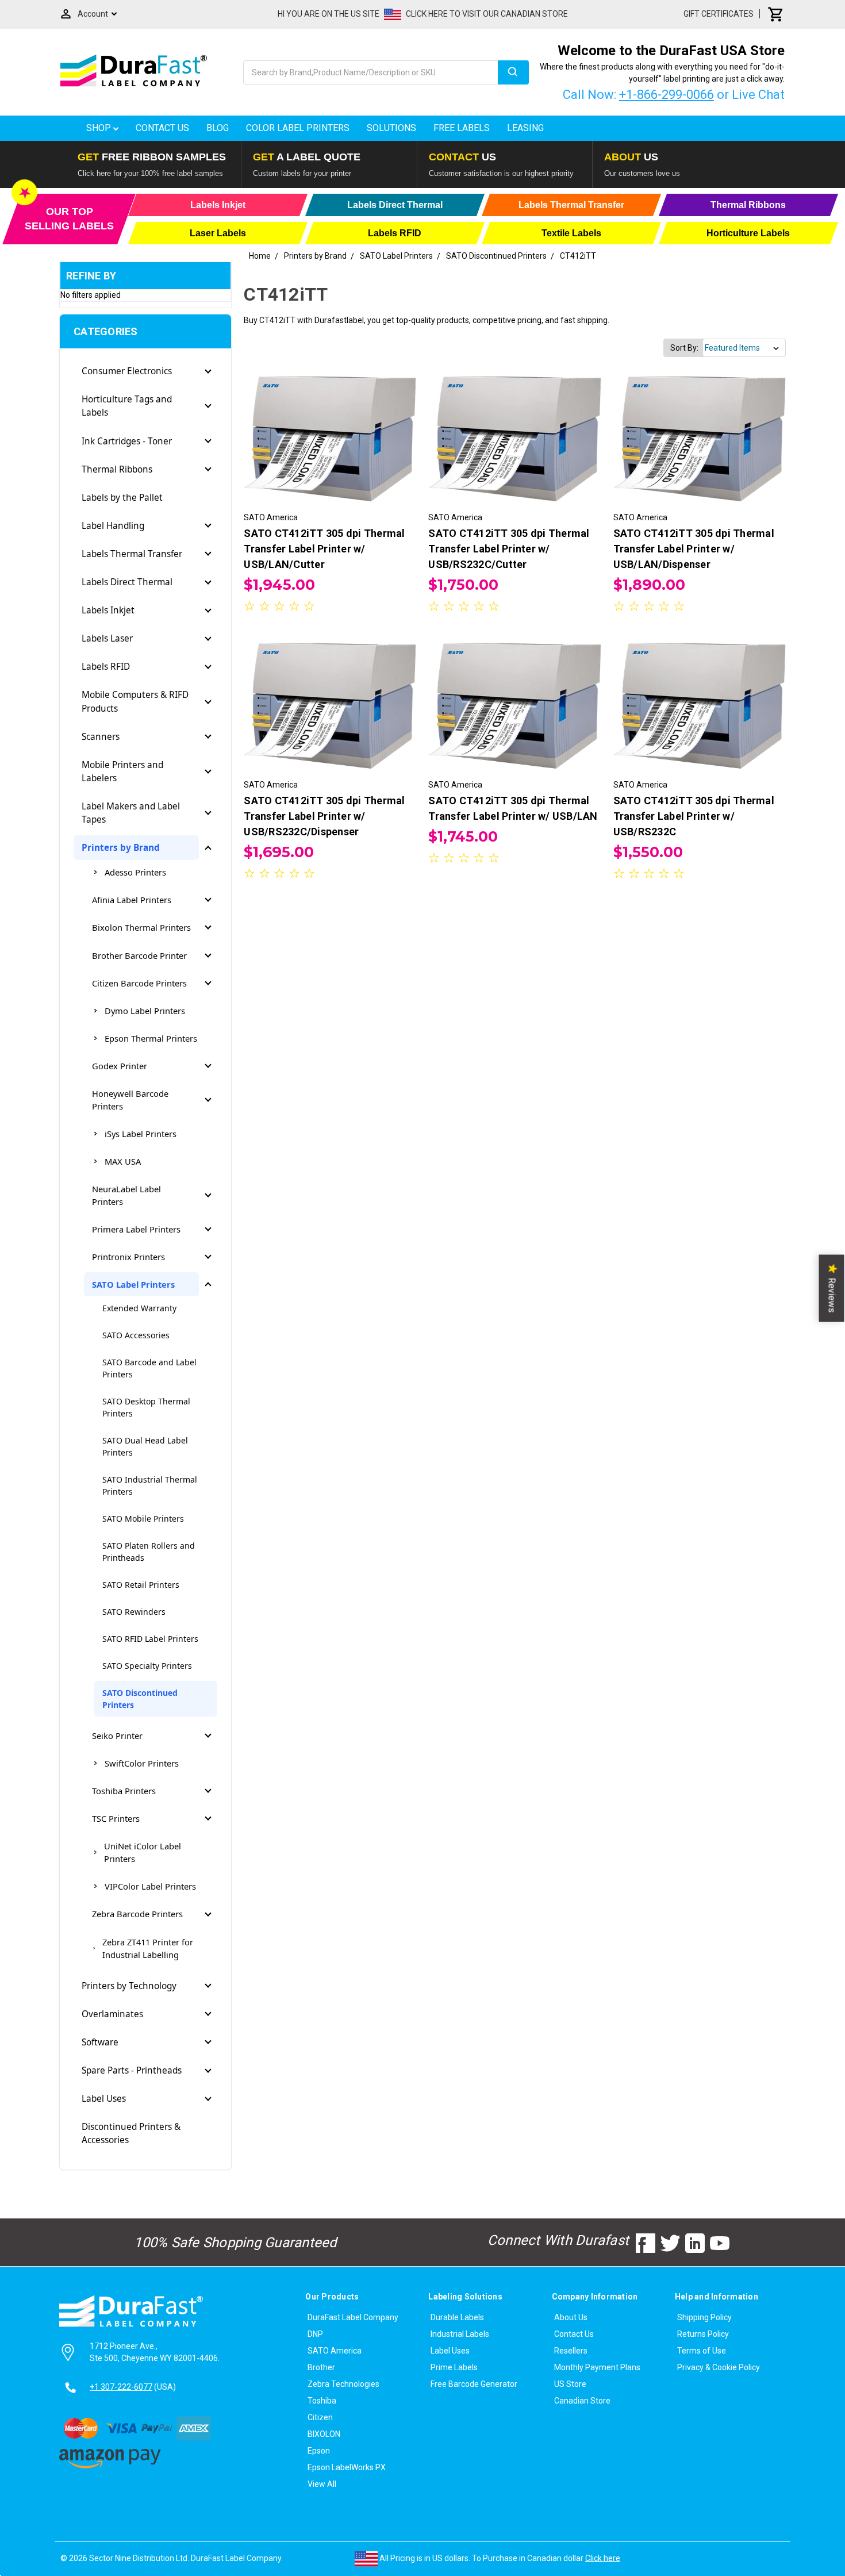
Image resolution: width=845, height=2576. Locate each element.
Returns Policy (703, 2334)
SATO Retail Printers (141, 1585)
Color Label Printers (298, 128)
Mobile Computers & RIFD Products (135, 701)
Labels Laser (107, 638)
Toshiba (322, 2401)
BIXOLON (324, 2434)
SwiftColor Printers (142, 1763)
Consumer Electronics (127, 371)
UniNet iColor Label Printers (143, 1852)
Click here (603, 2558)
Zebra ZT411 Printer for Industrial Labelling (148, 1948)
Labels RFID (106, 667)
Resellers (571, 2351)
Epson (319, 2451)
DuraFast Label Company (353, 2317)
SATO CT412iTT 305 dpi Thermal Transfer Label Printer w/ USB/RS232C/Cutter (509, 549)
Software (100, 2042)
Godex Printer (120, 1066)
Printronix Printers (128, 1257)
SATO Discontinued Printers (140, 1699)
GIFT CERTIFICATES (719, 14)
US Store (570, 2384)
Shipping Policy (704, 2317)
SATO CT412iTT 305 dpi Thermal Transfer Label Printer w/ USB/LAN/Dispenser (694, 549)
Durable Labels (457, 2317)
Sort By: (684, 348)
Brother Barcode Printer (139, 955)
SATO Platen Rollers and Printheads (149, 1552)
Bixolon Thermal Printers (141, 927)
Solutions (391, 128)
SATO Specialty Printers (147, 1666)
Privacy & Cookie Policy (719, 2367)
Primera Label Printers (136, 1229)
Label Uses (104, 2099)
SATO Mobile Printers (143, 1519)
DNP (315, 2334)
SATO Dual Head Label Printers (145, 1446)
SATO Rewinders (134, 1612)
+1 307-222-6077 (121, 2387)
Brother (321, 2367)
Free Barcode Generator (474, 2384)
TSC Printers (116, 1818)
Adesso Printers (135, 872)
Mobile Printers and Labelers (122, 771)
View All (322, 2484)
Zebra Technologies (343, 2384)
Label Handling (113, 526)
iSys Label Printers (141, 1134)
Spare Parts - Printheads (132, 2070)
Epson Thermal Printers (151, 1038)
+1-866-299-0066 (667, 95)
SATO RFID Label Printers (150, 1639)
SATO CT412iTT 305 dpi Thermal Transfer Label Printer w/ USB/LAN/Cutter (324, 549)
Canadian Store (582, 2401)
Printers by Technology (129, 1986)
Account (93, 14)
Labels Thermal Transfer (132, 554)
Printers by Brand (121, 848)
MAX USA (123, 1161)
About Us (571, 2317)
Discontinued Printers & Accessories (131, 2133)
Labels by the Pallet (122, 498)
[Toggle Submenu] (208, 371)
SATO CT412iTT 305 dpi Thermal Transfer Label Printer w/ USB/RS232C (694, 816)
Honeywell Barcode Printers (130, 1100)
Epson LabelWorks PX (347, 2467)
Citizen (320, 2417)
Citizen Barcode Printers (139, 983)
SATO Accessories (136, 1335)
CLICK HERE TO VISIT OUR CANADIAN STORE (487, 14)
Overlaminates (112, 2014)
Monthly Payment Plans (597, 2367)
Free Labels (462, 128)
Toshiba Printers (124, 1791)
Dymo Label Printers (145, 1011)
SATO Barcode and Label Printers (149, 1368)
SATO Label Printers (133, 1284)
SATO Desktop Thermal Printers (146, 1407)
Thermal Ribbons (117, 469)
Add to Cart (330, 450)
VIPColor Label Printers (150, 1886)
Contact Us (162, 128)
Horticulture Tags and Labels (127, 406)
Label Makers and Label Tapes (131, 813)
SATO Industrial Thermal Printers (150, 1485)
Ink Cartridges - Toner (127, 441)
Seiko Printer (117, 1736)
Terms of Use (702, 2351)
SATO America (335, 2351)
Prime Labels (454, 2367)
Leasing (525, 128)
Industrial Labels (460, 2334)
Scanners (101, 737)
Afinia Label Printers (132, 900)
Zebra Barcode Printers (137, 1914)
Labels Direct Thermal (127, 582)
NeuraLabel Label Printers (126, 1195)
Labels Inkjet (108, 610)
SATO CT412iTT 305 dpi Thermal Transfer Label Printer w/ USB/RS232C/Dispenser (324, 816)
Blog (218, 128)
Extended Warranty (139, 1308)
